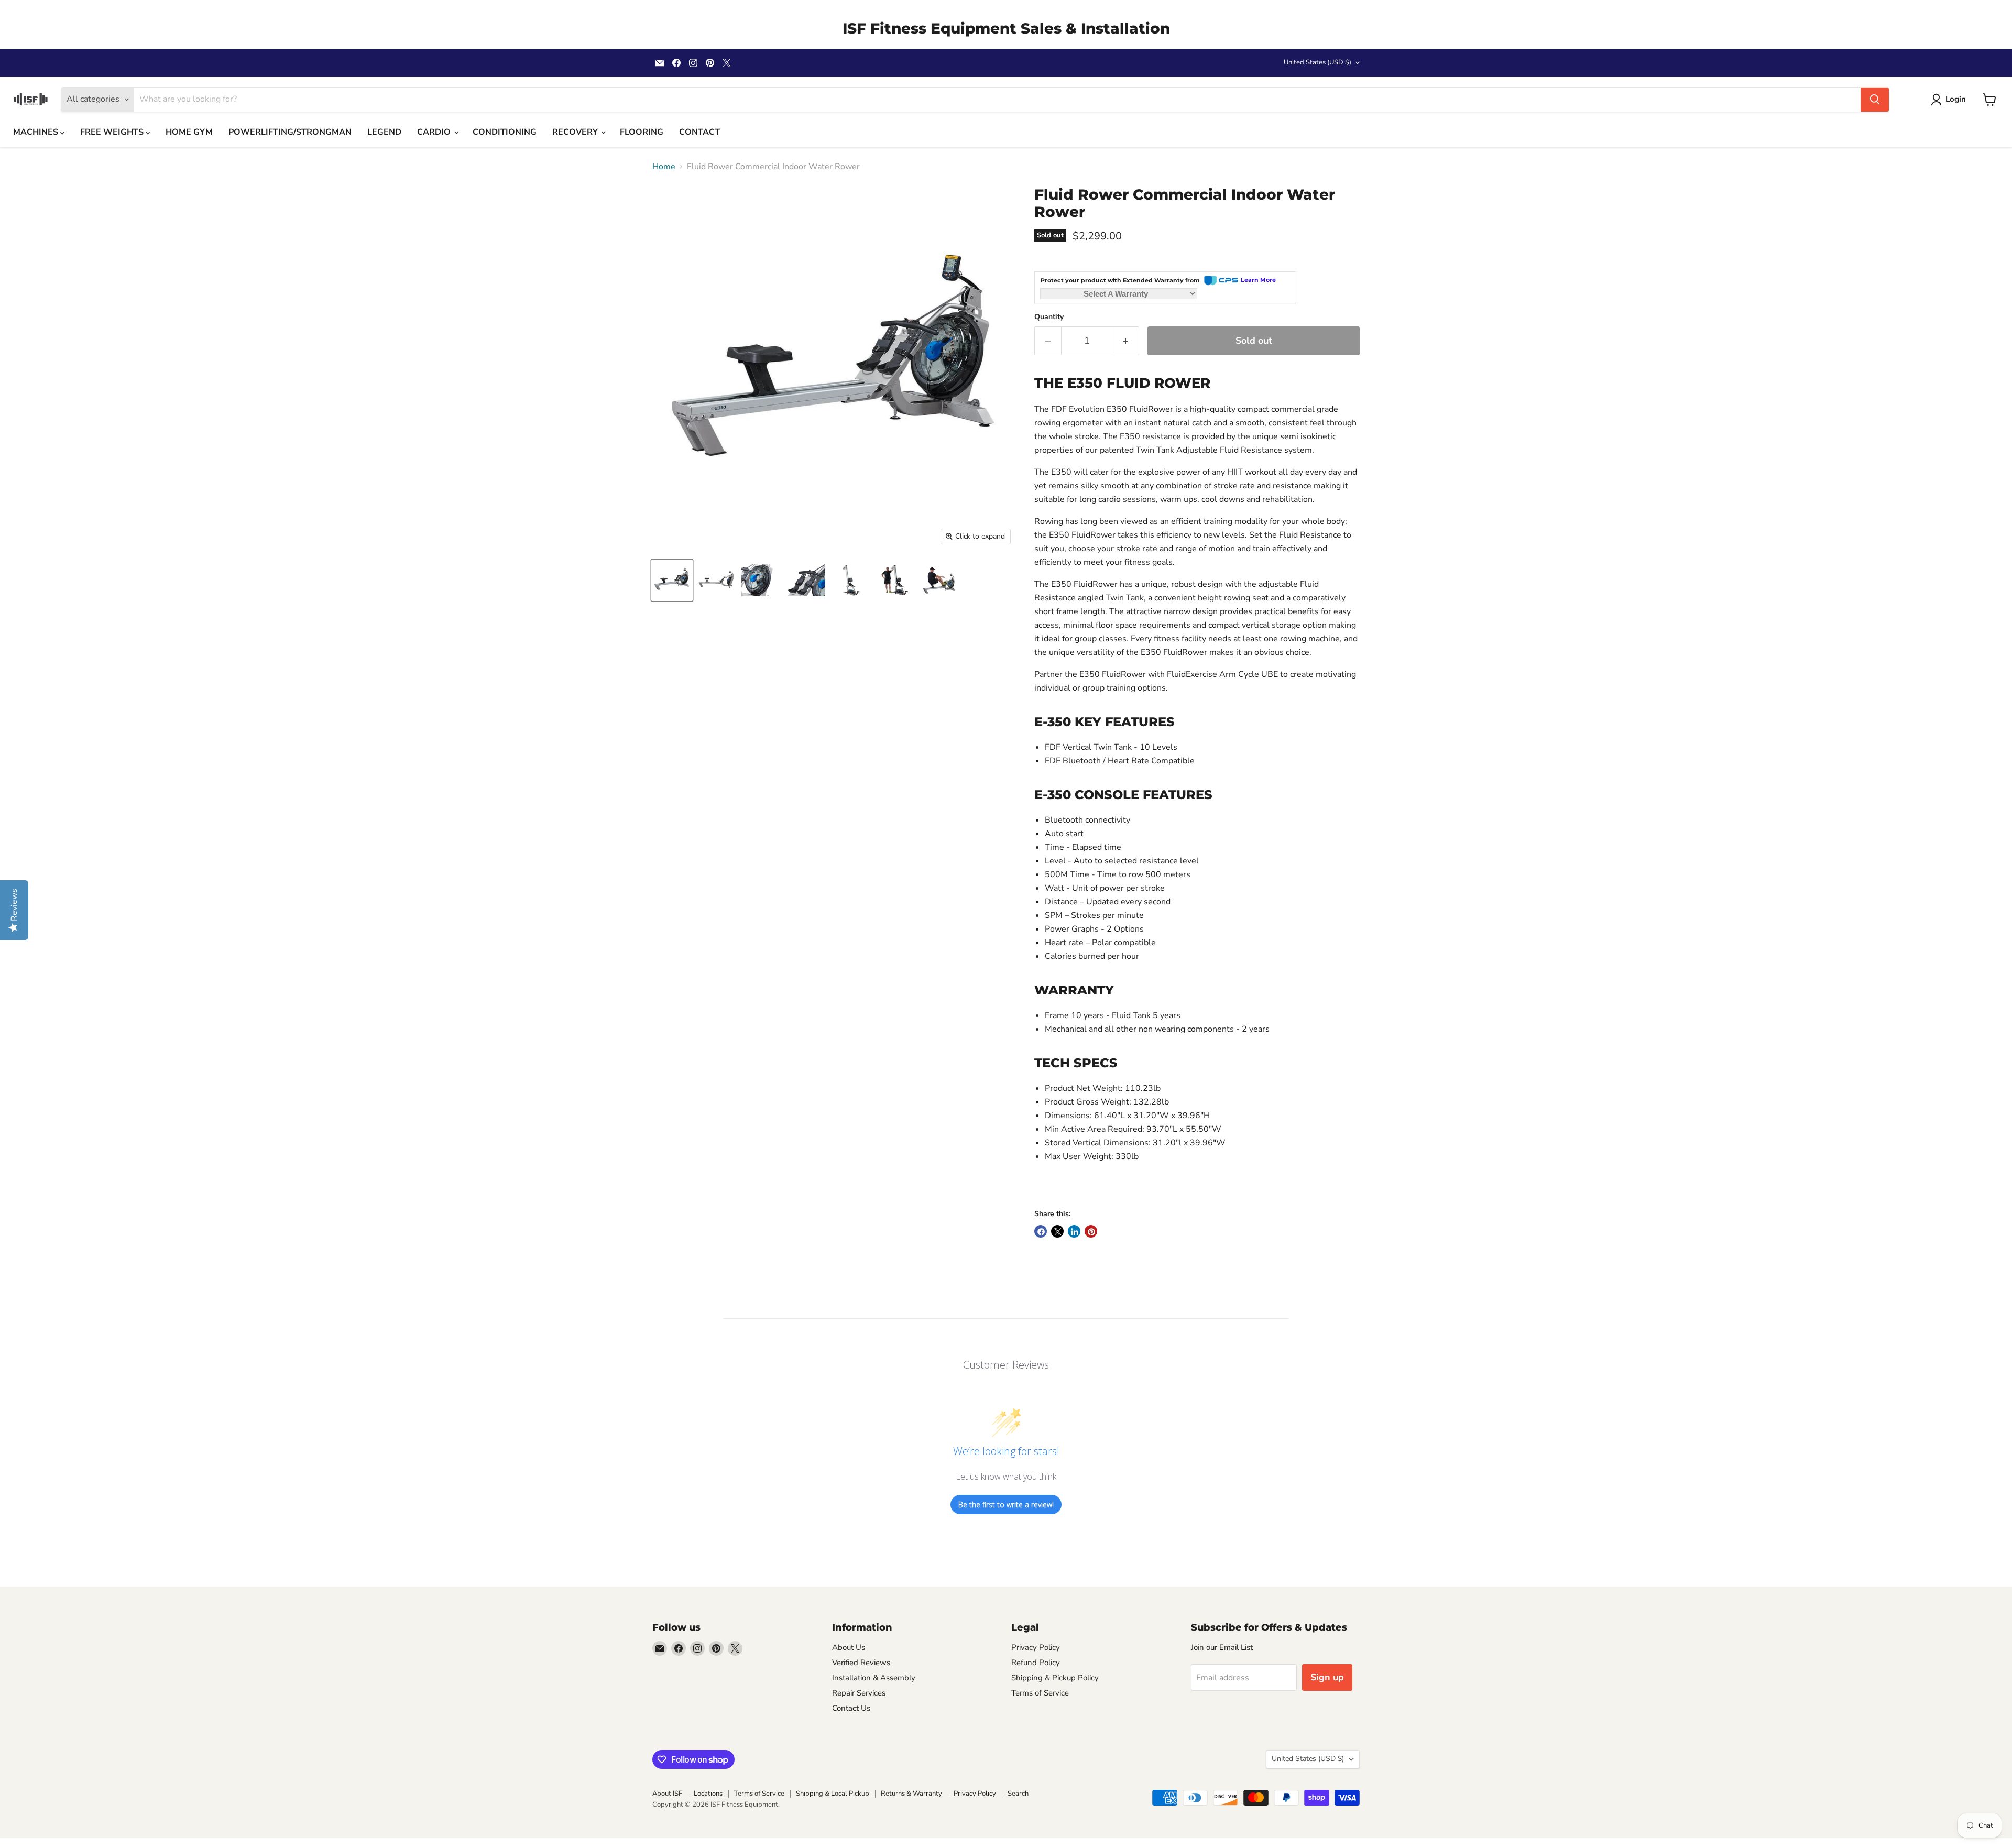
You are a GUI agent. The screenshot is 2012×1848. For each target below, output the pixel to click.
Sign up (1327, 1677)
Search (1018, 1794)
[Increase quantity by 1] (1126, 341)
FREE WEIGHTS (113, 132)
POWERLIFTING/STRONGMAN (290, 132)
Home (664, 167)
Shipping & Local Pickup (833, 1794)
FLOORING (642, 132)
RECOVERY (576, 132)
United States (1317, 62)
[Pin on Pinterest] (1091, 1231)
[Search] (1875, 100)
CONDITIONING (505, 132)
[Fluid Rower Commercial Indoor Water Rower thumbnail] (672, 580)
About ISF (667, 1794)
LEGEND (384, 132)
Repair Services (859, 1693)
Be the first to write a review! (1006, 1505)
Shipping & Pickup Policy (1055, 1678)
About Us (849, 1647)
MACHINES (37, 132)
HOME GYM (189, 132)
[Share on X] (1057, 1231)
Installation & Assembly (874, 1678)
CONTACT (699, 132)
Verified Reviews (861, 1663)
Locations (708, 1794)
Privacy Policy (1036, 1647)
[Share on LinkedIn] (1074, 1231)
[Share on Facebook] (1041, 1231)
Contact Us (851, 1708)
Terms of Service (1040, 1693)
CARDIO (435, 132)
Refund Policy (1036, 1663)
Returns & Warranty (911, 1794)
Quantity (1049, 317)
